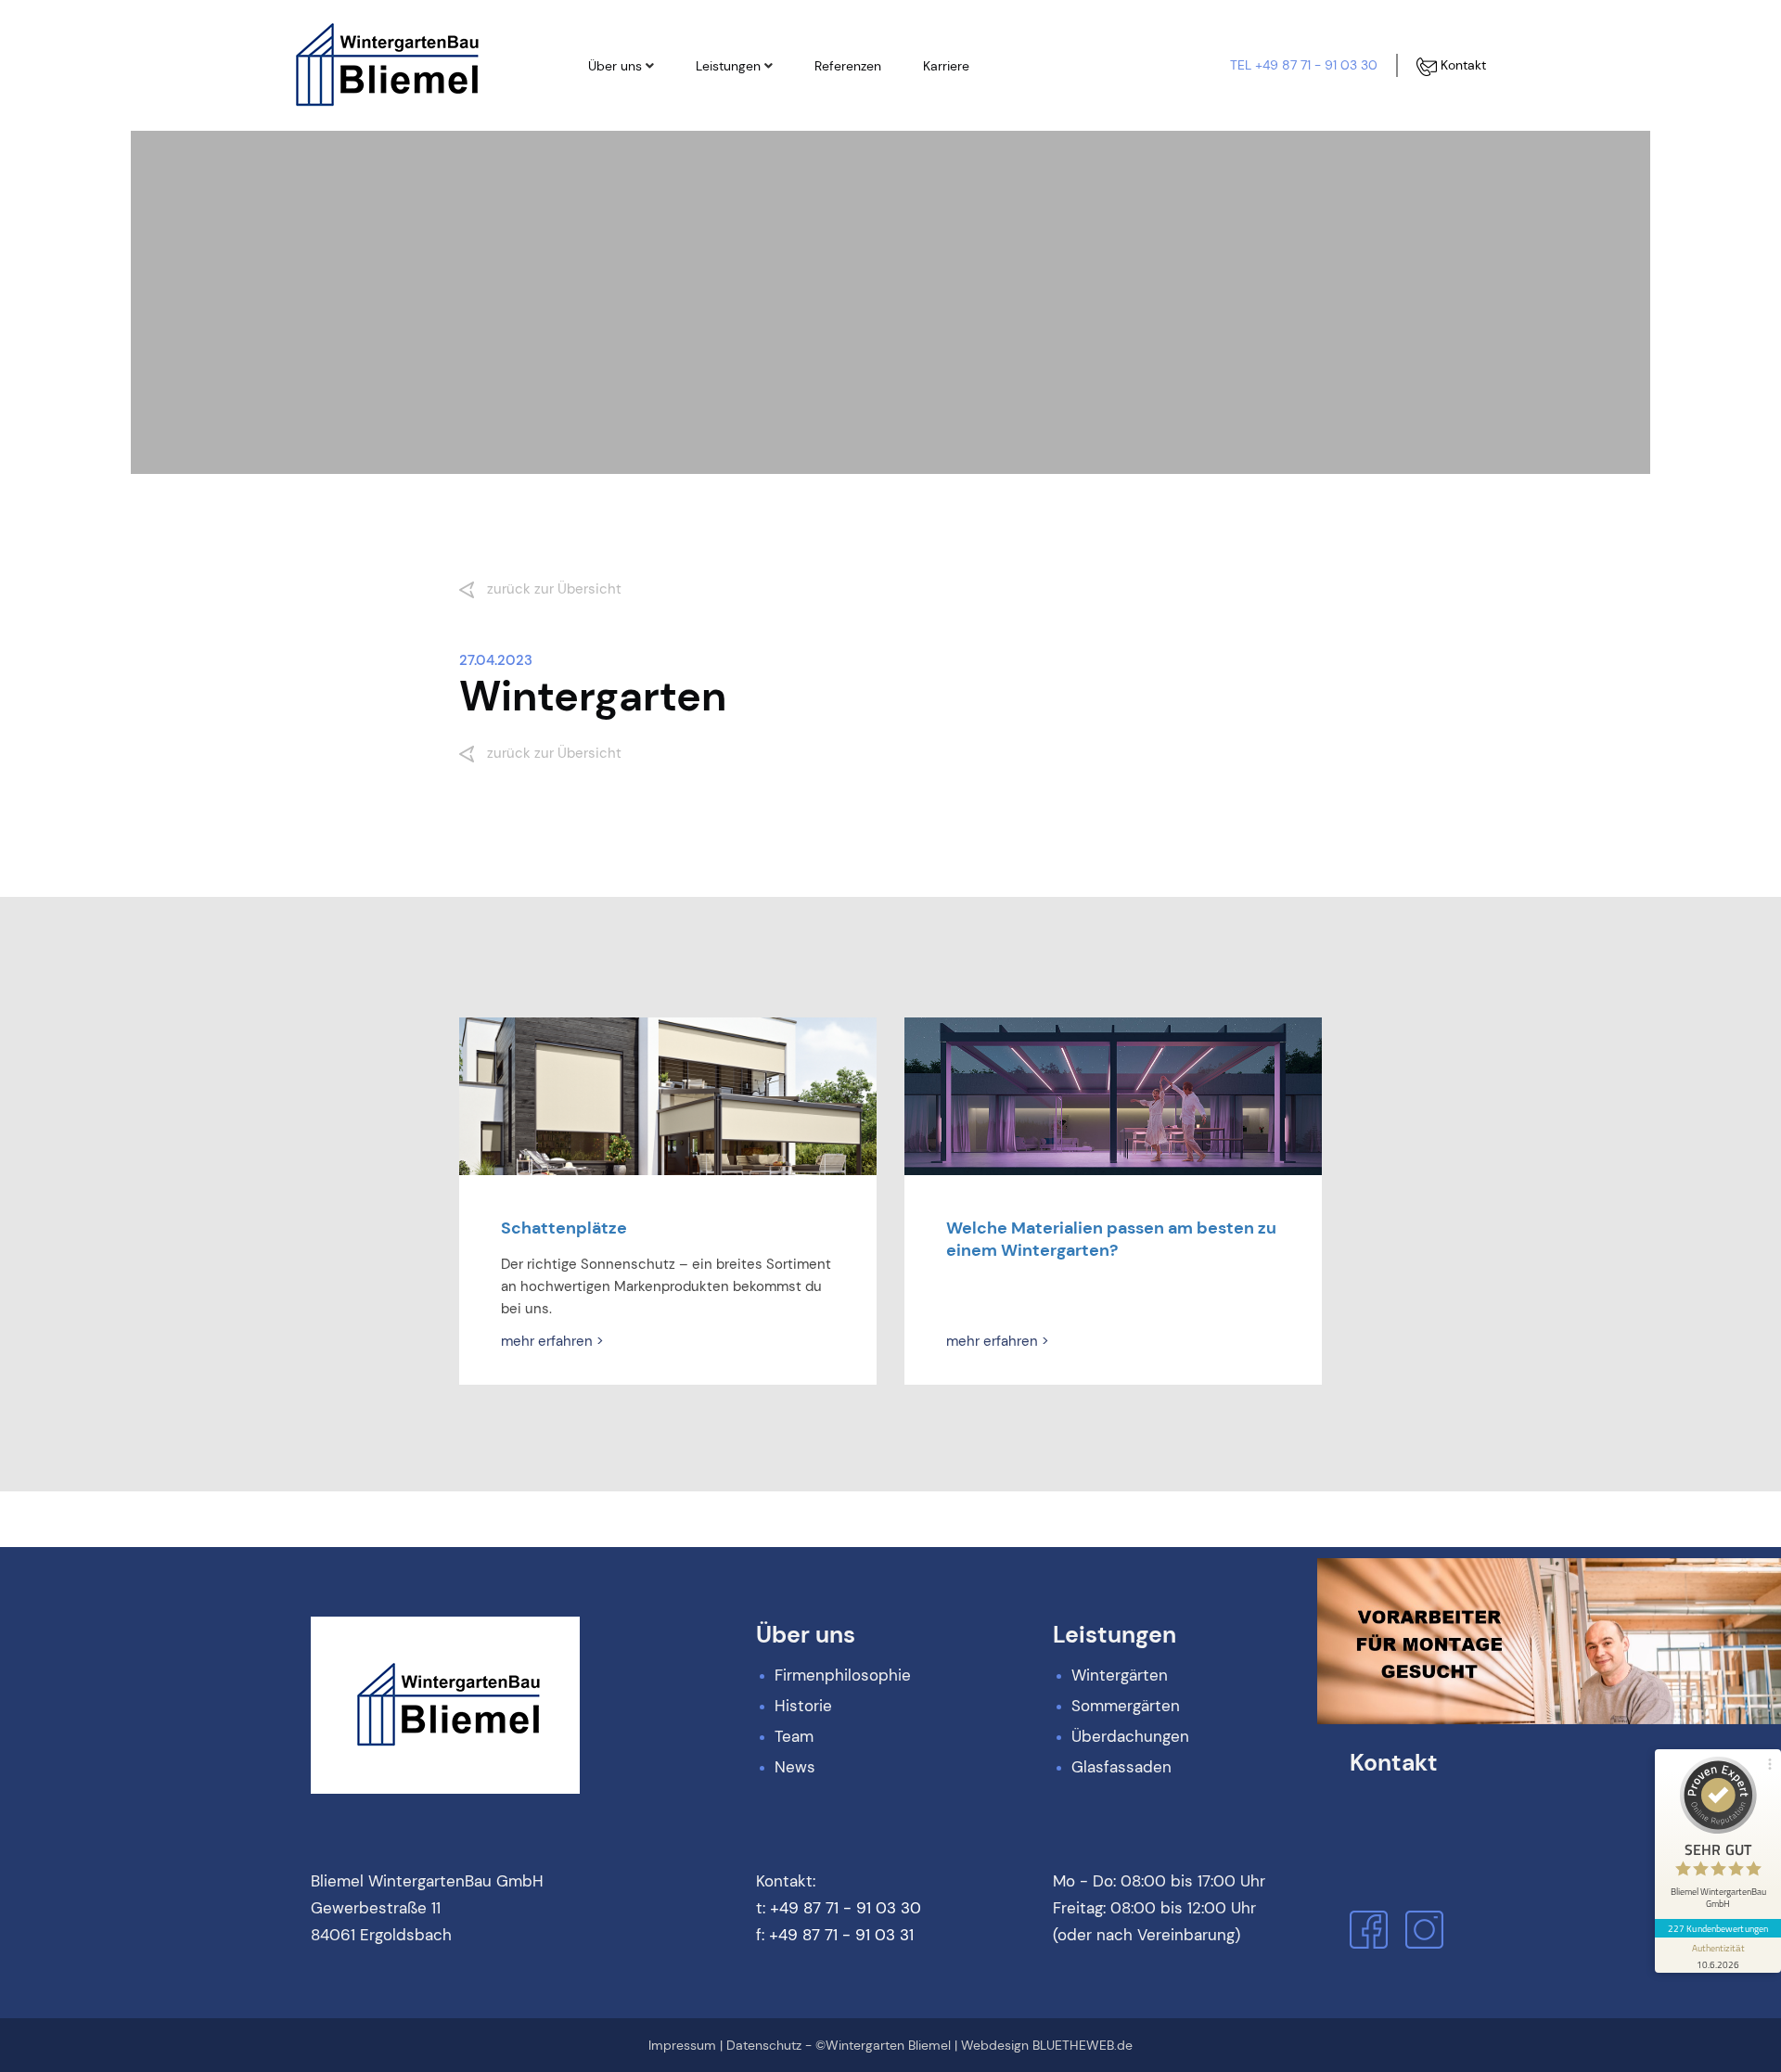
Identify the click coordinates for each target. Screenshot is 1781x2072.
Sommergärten (759, 138)
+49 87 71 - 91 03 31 (841, 1935)
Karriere (946, 66)
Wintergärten (754, 107)
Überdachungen (762, 170)
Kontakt (1461, 65)
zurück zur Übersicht (552, 589)
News (623, 201)
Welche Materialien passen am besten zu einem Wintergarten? (1111, 1239)
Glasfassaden (756, 201)
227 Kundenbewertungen (1718, 1928)
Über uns (615, 66)
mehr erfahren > (552, 1341)
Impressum (682, 2045)
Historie (629, 138)
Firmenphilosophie (661, 107)
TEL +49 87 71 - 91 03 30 (1304, 65)
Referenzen (848, 66)
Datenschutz (764, 2045)
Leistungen (728, 66)
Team (623, 170)
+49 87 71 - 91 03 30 (846, 1908)
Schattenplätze (564, 1228)
